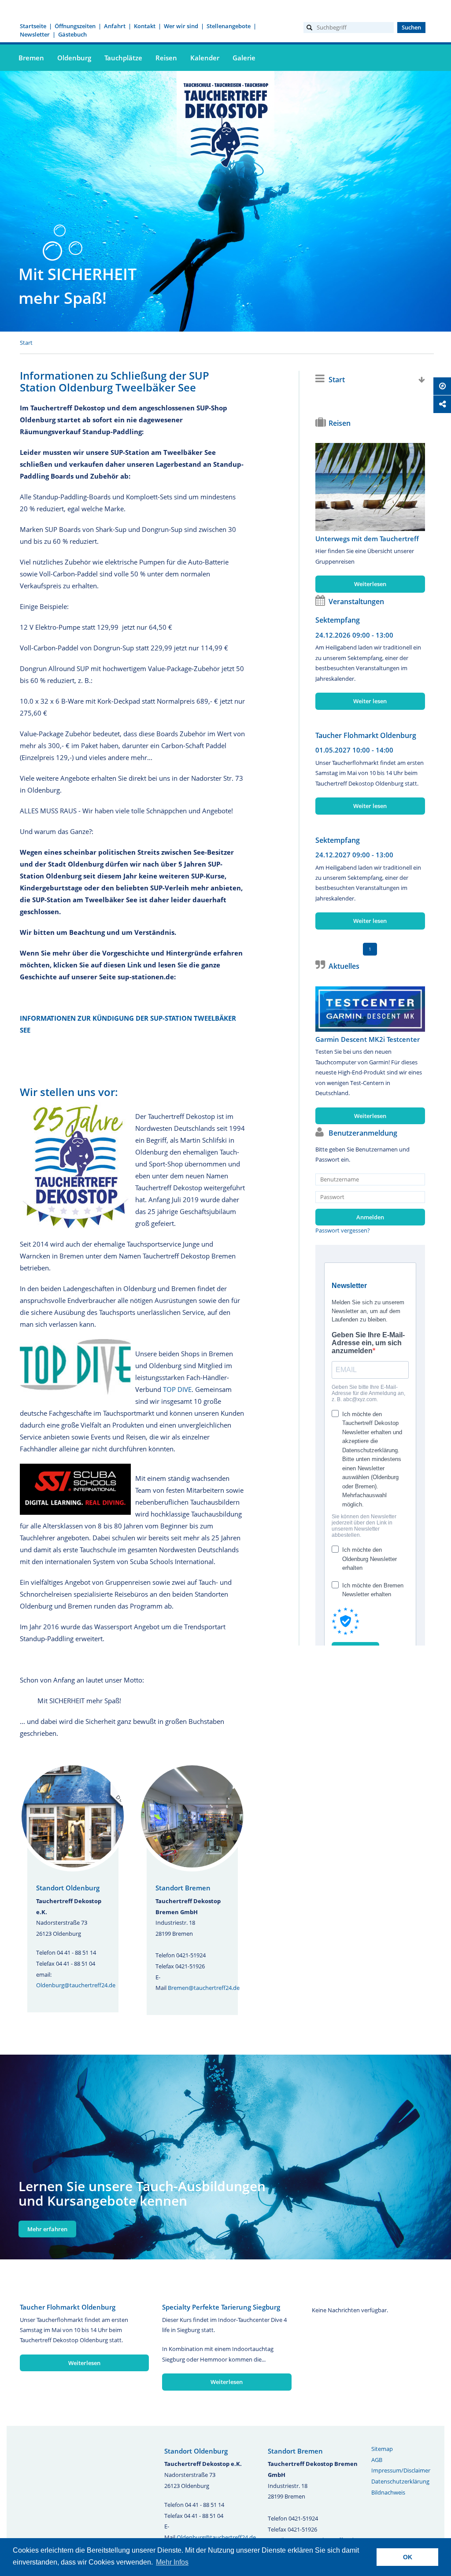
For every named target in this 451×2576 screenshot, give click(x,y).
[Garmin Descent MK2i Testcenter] (370, 1009)
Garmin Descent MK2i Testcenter (368, 1039)
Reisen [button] (166, 58)
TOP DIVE (177, 1389)
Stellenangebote (229, 26)
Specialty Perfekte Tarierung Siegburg (221, 2307)
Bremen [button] (31, 58)
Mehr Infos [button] (172, 2562)
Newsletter (35, 34)
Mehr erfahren (47, 2229)
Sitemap (382, 2449)
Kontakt (145, 26)
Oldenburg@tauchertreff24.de (76, 1985)
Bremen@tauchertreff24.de (204, 1988)
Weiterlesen (370, 584)
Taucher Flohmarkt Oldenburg (366, 735)
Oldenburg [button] (74, 58)
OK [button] (408, 2557)
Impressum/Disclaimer (401, 2470)
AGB (377, 2460)
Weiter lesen (370, 701)
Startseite (33, 26)
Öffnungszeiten (75, 26)
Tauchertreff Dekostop (225, 124)
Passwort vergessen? (343, 1230)
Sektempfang (338, 620)
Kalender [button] (205, 58)
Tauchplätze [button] (123, 58)
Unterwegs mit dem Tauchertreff (367, 539)
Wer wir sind (181, 26)
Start (26, 343)
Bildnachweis (388, 2492)
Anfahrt (115, 26)
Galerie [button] (244, 58)
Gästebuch (72, 34)
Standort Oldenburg (68, 1888)
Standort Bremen (183, 1888)
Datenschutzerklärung (400, 2481)
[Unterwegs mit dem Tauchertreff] (370, 487)
